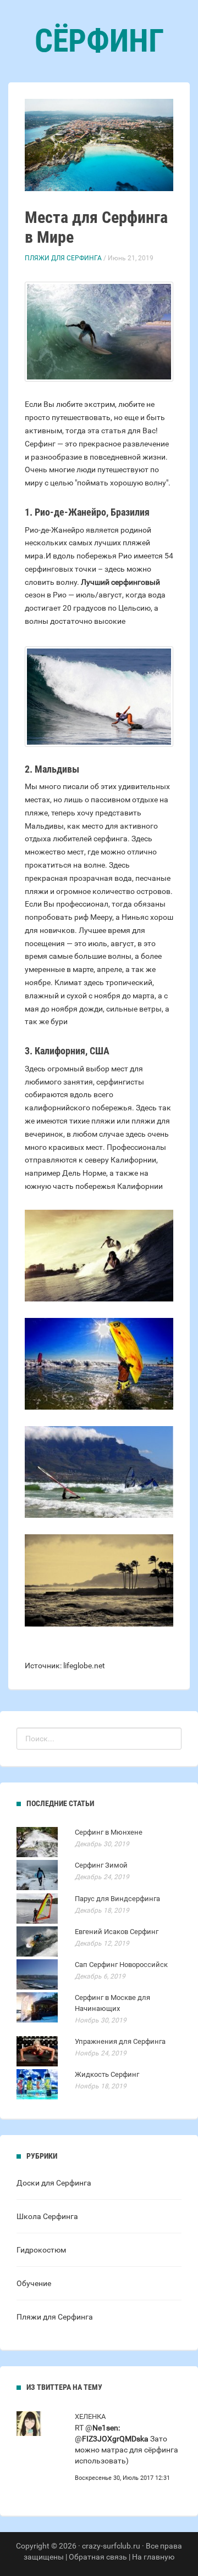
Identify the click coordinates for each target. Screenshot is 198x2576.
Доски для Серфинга (54, 2183)
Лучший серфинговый (120, 582)
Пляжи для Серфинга (63, 258)
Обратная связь (98, 2557)
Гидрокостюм (41, 2250)
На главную (153, 2557)
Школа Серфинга (47, 2216)
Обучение (34, 2283)
